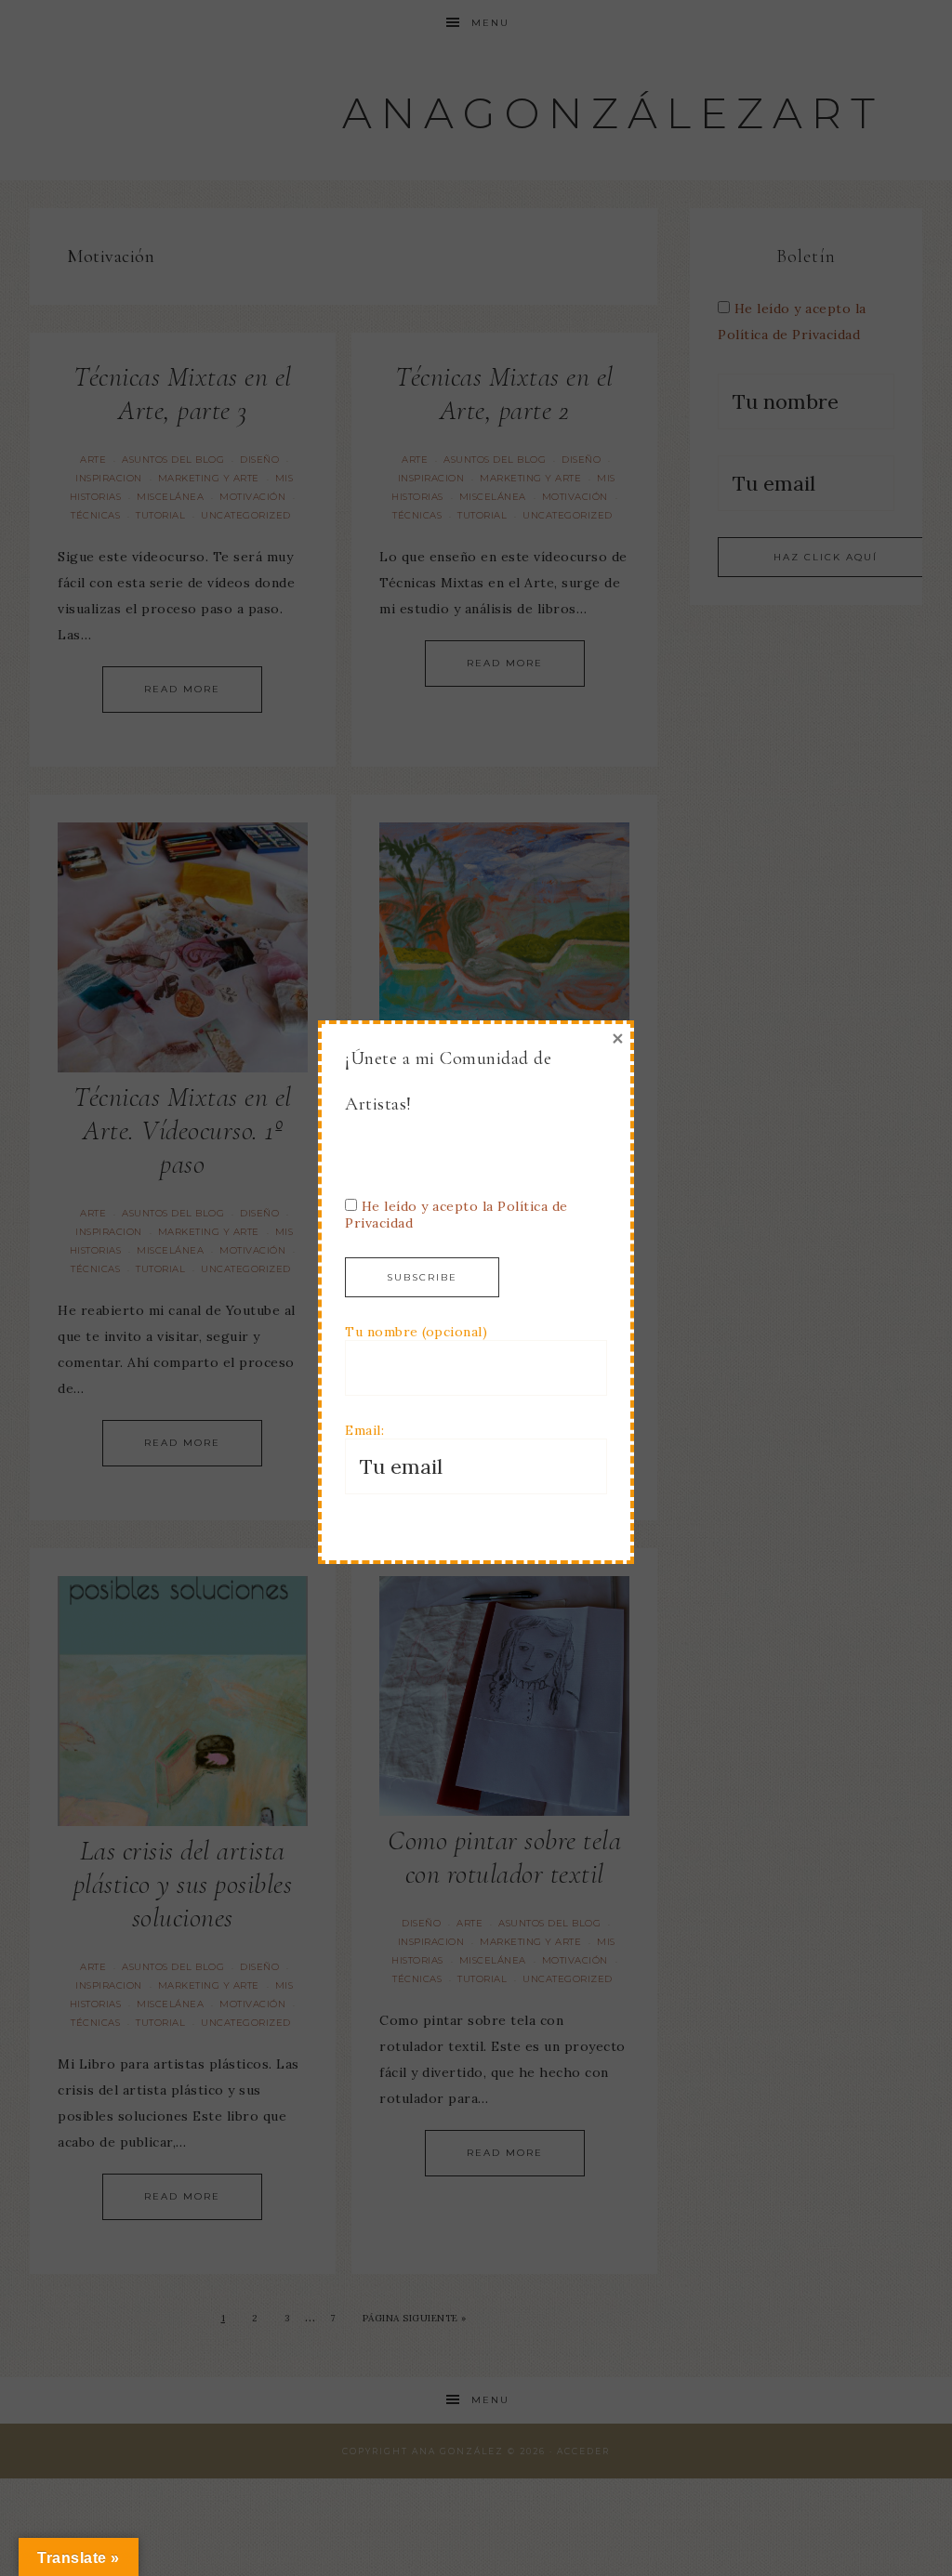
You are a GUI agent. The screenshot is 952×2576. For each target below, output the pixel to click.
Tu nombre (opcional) (416, 1332)
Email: (364, 1430)
